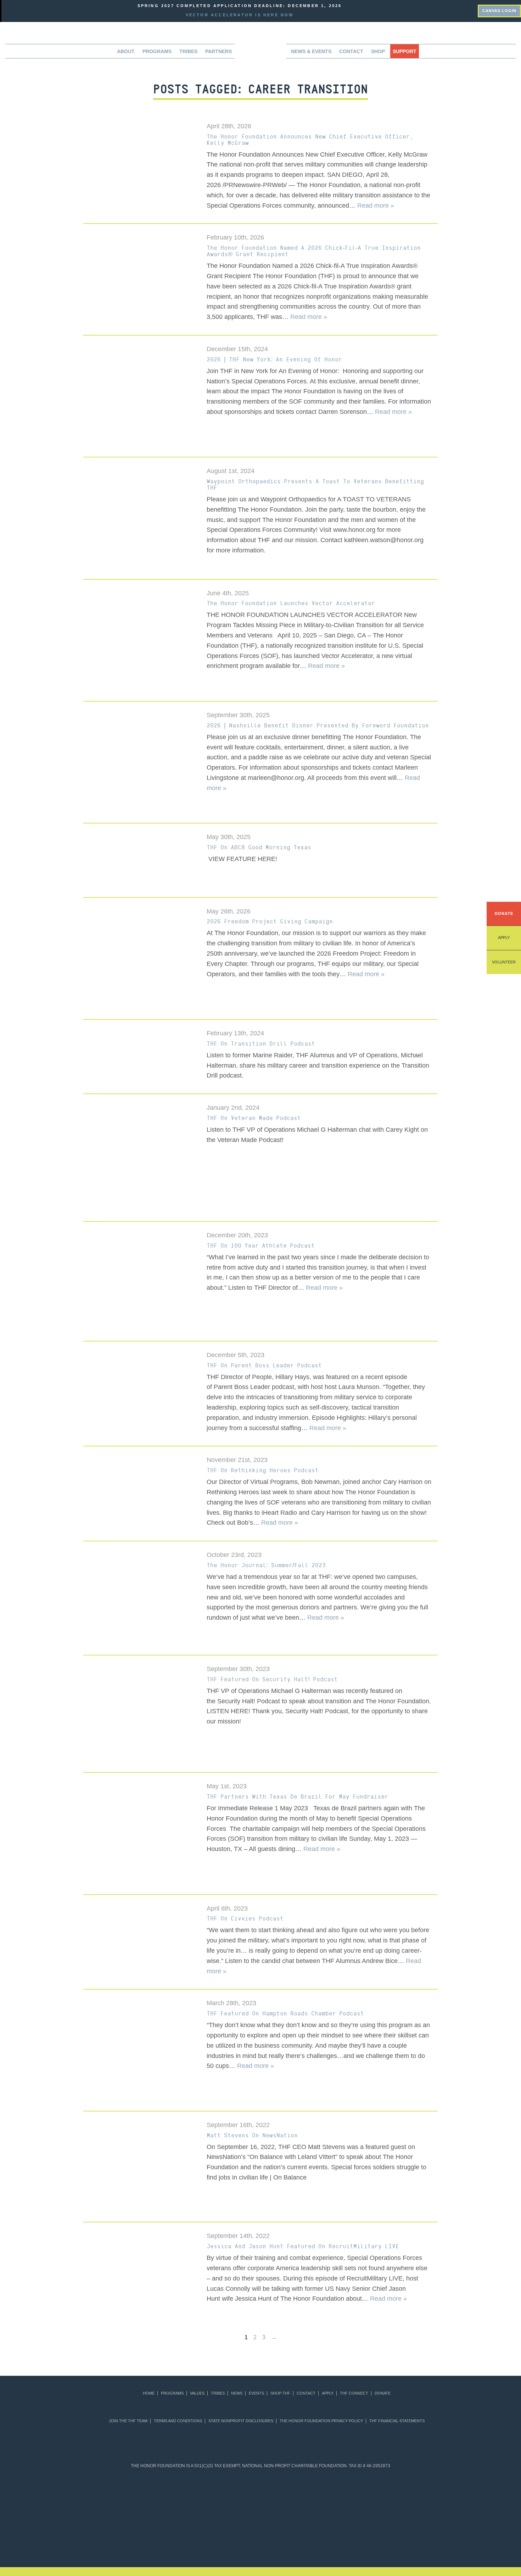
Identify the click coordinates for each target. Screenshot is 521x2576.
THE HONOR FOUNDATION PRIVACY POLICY (321, 2421)
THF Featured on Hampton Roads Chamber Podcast (285, 2013)
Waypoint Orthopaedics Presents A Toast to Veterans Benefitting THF (315, 484)
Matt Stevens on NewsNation (252, 2135)
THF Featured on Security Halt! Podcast (272, 1679)
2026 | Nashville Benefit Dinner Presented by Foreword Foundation (318, 725)
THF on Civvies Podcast (245, 1918)
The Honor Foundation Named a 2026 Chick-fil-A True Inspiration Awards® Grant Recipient (314, 251)
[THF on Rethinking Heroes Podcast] (140, 1492)
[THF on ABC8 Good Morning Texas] (140, 861)
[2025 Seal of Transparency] (380, 2494)
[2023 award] (320, 2535)
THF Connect (354, 2393)
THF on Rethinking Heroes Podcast (263, 1470)
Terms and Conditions (178, 2421)
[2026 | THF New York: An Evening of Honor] (140, 397)
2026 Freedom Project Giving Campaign (270, 921)
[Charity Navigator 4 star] (243, 2494)
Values (197, 2393)
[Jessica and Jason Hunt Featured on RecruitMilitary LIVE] (140, 2258)
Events (256, 2393)
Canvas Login (499, 11)
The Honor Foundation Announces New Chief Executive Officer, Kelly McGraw (310, 140)
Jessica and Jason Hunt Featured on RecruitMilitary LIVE (303, 2246)
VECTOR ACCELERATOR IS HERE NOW (240, 15)
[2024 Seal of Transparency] (346, 2494)
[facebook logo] (461, 10)
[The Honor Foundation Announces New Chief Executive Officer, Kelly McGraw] (140, 150)
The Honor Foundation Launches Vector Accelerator (291, 603)
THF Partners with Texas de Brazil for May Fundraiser (297, 1796)
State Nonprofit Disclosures (241, 2421)
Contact (351, 51)
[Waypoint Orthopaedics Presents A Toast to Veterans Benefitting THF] (140, 519)
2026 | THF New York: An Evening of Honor (274, 359)
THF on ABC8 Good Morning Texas (259, 847)
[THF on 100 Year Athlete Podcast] (140, 1282)
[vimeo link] (440, 10)
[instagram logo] (472, 10)
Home (149, 2393)
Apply (504, 938)
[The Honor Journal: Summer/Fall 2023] (140, 1599)
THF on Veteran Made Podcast (254, 1118)
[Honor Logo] (260, 53)
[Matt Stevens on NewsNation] (140, 2168)
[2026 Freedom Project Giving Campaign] (140, 959)
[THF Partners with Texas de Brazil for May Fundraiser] (140, 1835)
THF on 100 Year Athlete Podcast (261, 1245)
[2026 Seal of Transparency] (415, 2494)
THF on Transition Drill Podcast (261, 1044)
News (237, 2393)
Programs (172, 2393)
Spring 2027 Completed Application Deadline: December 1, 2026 (240, 6)
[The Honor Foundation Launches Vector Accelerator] (140, 641)
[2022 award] (261, 2535)
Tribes (188, 51)
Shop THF (280, 2393)
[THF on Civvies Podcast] (140, 1931)
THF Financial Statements (397, 2421)
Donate (504, 913)
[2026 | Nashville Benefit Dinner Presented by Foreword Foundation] (140, 763)
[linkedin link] (451, 10)
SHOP (378, 51)
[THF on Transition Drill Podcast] (140, 1056)
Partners (219, 51)
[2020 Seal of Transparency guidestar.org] (175, 2494)
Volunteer (504, 962)
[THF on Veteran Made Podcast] (140, 1158)
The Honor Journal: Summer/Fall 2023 (266, 1565)
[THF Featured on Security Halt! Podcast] (140, 1715)
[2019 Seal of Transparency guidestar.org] (141, 2494)
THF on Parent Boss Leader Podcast (264, 1365)
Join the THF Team (128, 2421)
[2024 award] (379, 2535)
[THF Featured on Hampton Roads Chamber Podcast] (140, 2051)
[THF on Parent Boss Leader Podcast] (140, 1375)
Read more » (376, 206)
